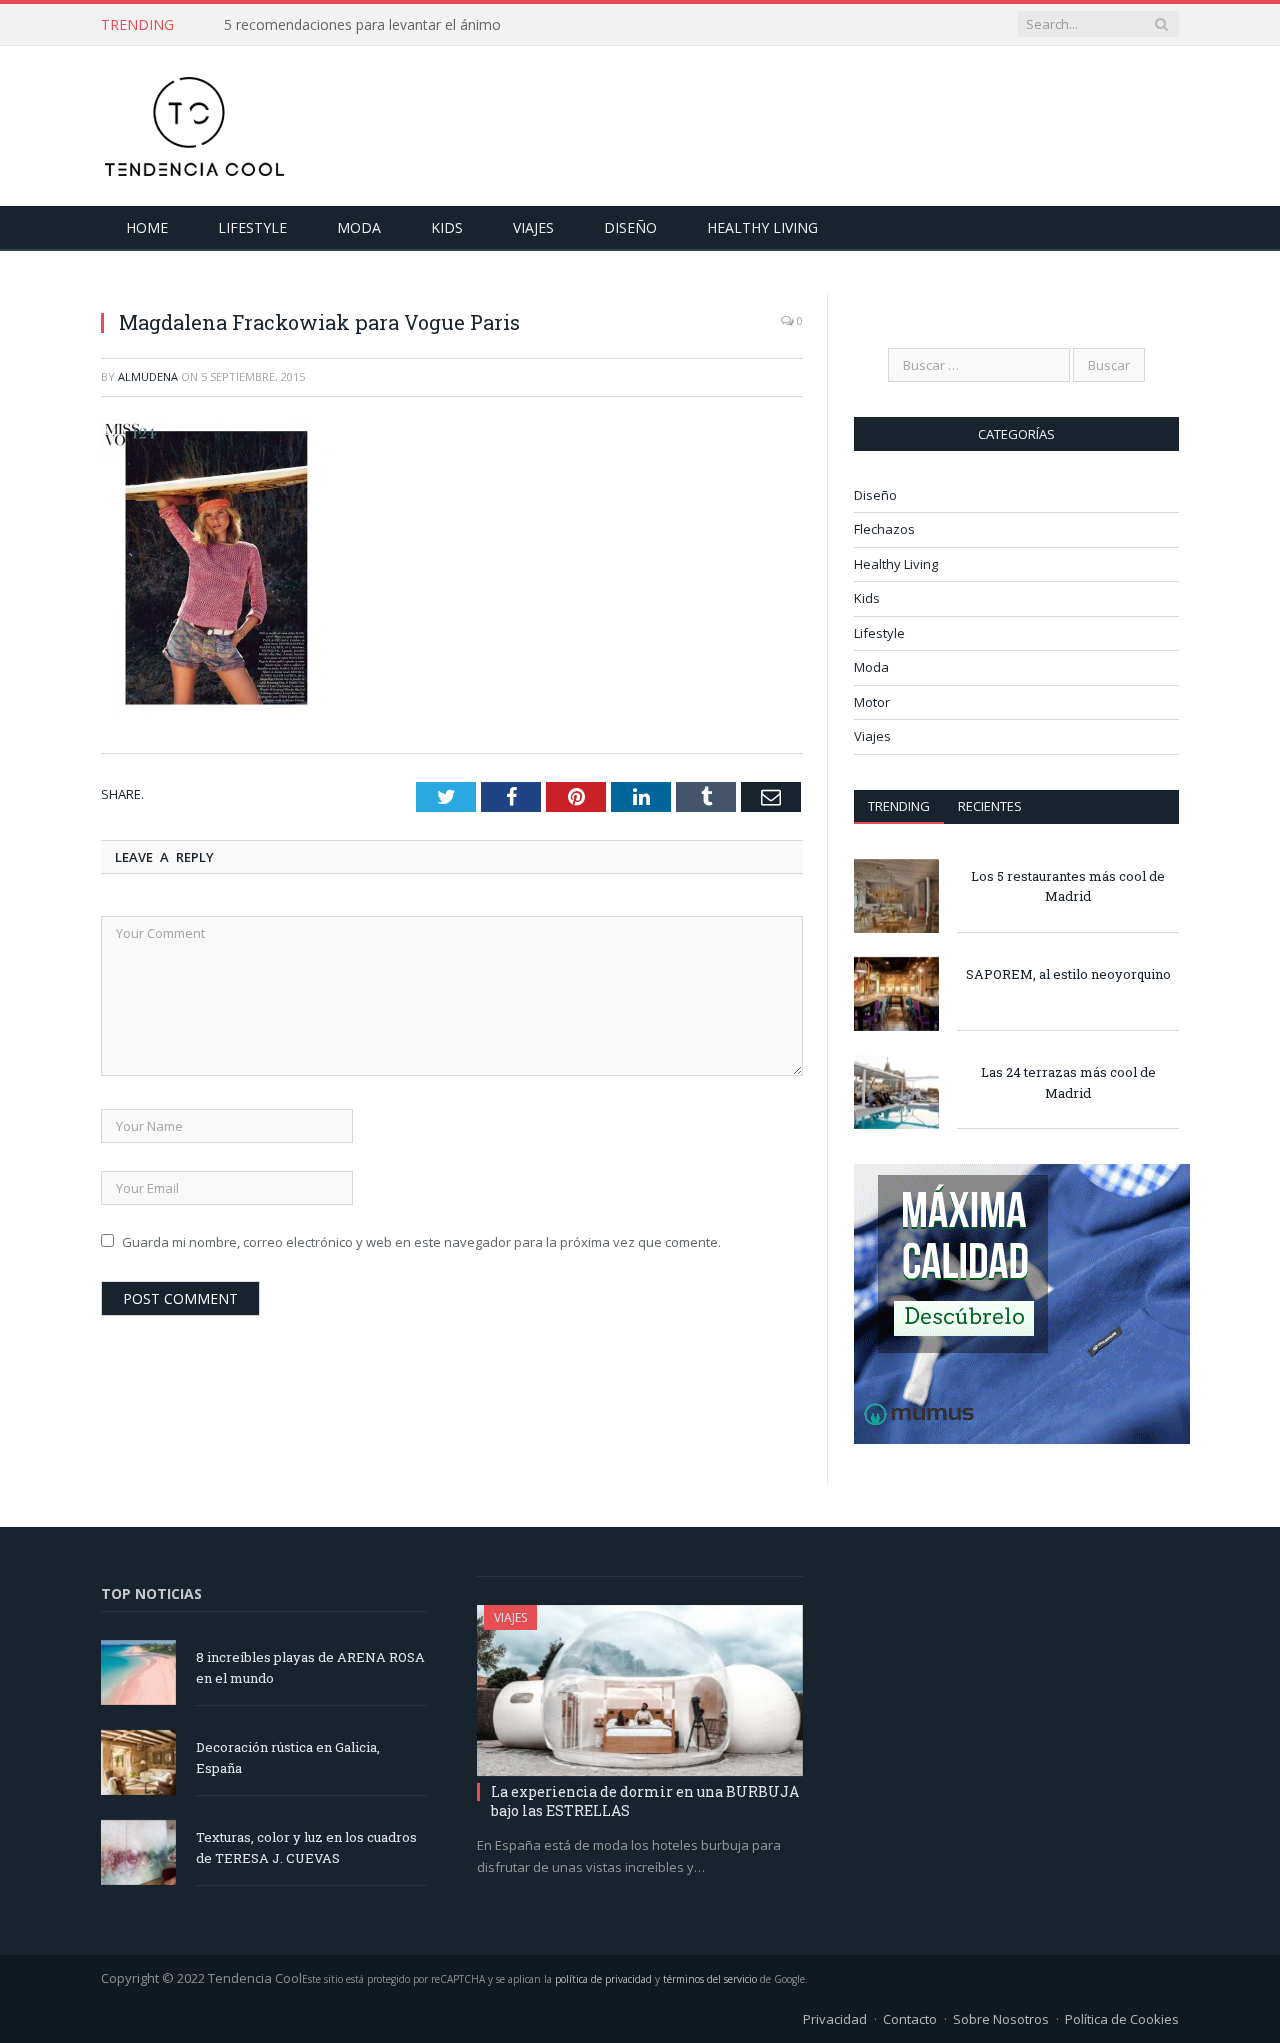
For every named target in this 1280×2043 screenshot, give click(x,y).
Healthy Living (762, 227)
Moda (359, 227)
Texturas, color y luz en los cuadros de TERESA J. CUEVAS (306, 1847)
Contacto (910, 2019)
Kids (447, 227)
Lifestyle (252, 227)
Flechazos (884, 529)
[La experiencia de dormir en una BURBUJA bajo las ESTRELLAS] (640, 1691)
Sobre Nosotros (1001, 2019)
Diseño (630, 227)
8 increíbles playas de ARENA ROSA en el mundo (310, 1667)
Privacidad (835, 2019)
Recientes (990, 806)
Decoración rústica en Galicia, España (288, 1757)
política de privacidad (603, 1979)
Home (147, 227)
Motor (872, 702)
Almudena (148, 376)
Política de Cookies (1122, 2019)
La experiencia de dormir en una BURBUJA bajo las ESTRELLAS (645, 1800)
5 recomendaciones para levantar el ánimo (362, 25)
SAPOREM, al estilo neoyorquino (1068, 974)
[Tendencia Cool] (194, 121)
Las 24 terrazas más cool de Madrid (1068, 1082)
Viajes (533, 227)
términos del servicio (710, 1979)
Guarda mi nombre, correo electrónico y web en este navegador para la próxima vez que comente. (421, 1242)
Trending (899, 806)
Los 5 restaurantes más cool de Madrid (1068, 886)
